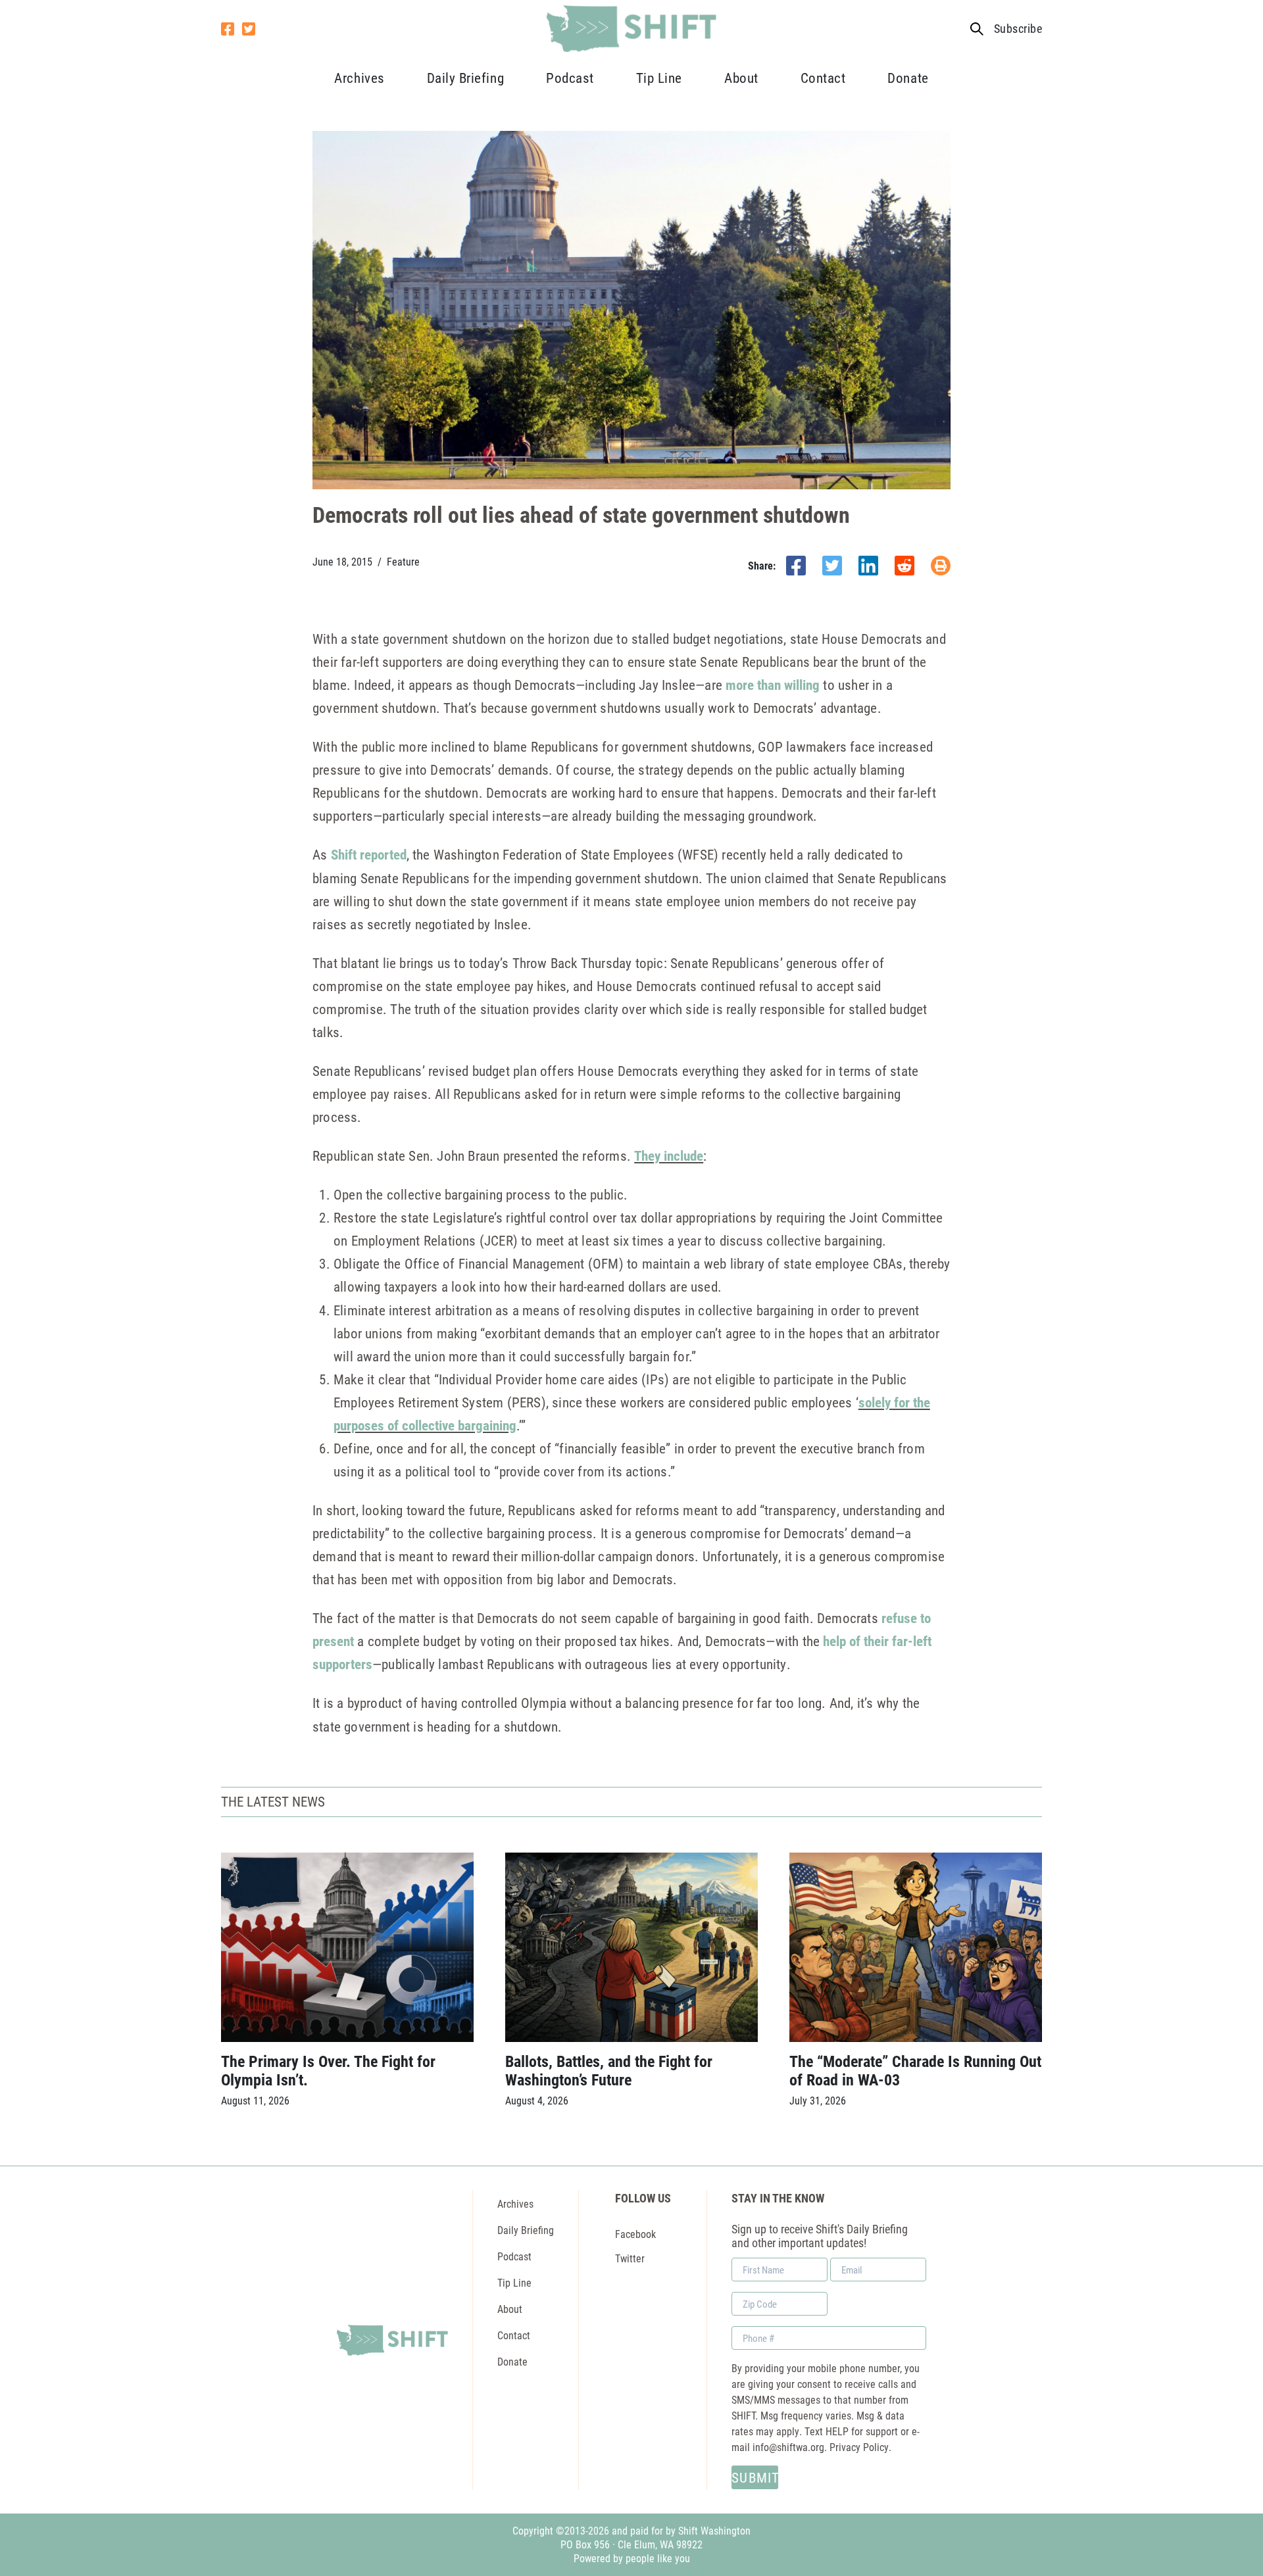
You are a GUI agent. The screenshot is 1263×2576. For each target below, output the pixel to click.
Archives (359, 78)
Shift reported (369, 854)
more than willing (773, 685)
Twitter (630, 2258)
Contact (823, 78)
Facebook (635, 2234)
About (741, 78)
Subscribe (1018, 29)
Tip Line (659, 78)
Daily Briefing (465, 78)
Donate (908, 78)
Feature (403, 562)
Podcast (570, 78)
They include (669, 1155)
